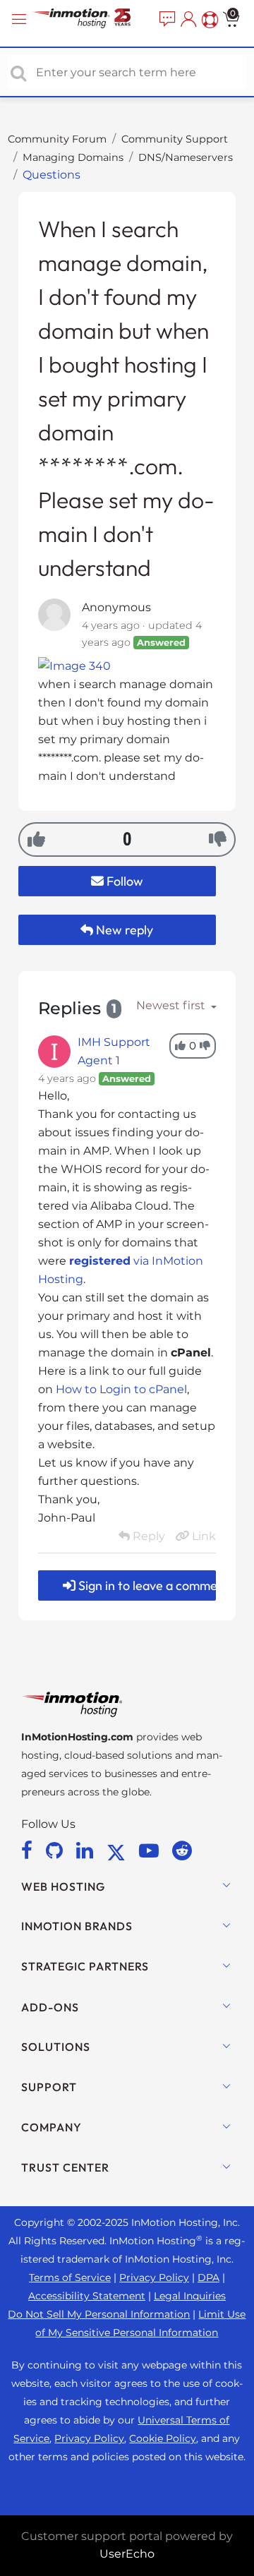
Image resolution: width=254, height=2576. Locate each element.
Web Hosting (63, 1886)
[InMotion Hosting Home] (93, 19)
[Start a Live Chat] (166, 20)
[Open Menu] (21, 19)
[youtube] (151, 1850)
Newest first (172, 1005)
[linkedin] (87, 1850)
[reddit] (182, 1850)
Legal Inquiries (190, 2296)
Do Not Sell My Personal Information (99, 2314)
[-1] (218, 839)
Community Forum (57, 139)
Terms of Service (70, 2277)
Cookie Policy (163, 2438)
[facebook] (29, 1850)
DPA (208, 2277)
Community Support (175, 139)
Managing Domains (73, 157)
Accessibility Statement (87, 2296)
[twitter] (119, 1850)
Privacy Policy (154, 2277)
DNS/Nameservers (186, 157)
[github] (57, 1850)
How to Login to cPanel (121, 1389)
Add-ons (50, 2007)
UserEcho (127, 2554)
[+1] (36, 839)
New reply (123, 930)
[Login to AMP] (187, 20)
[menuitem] (166, 20)
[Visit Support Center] (208, 20)
